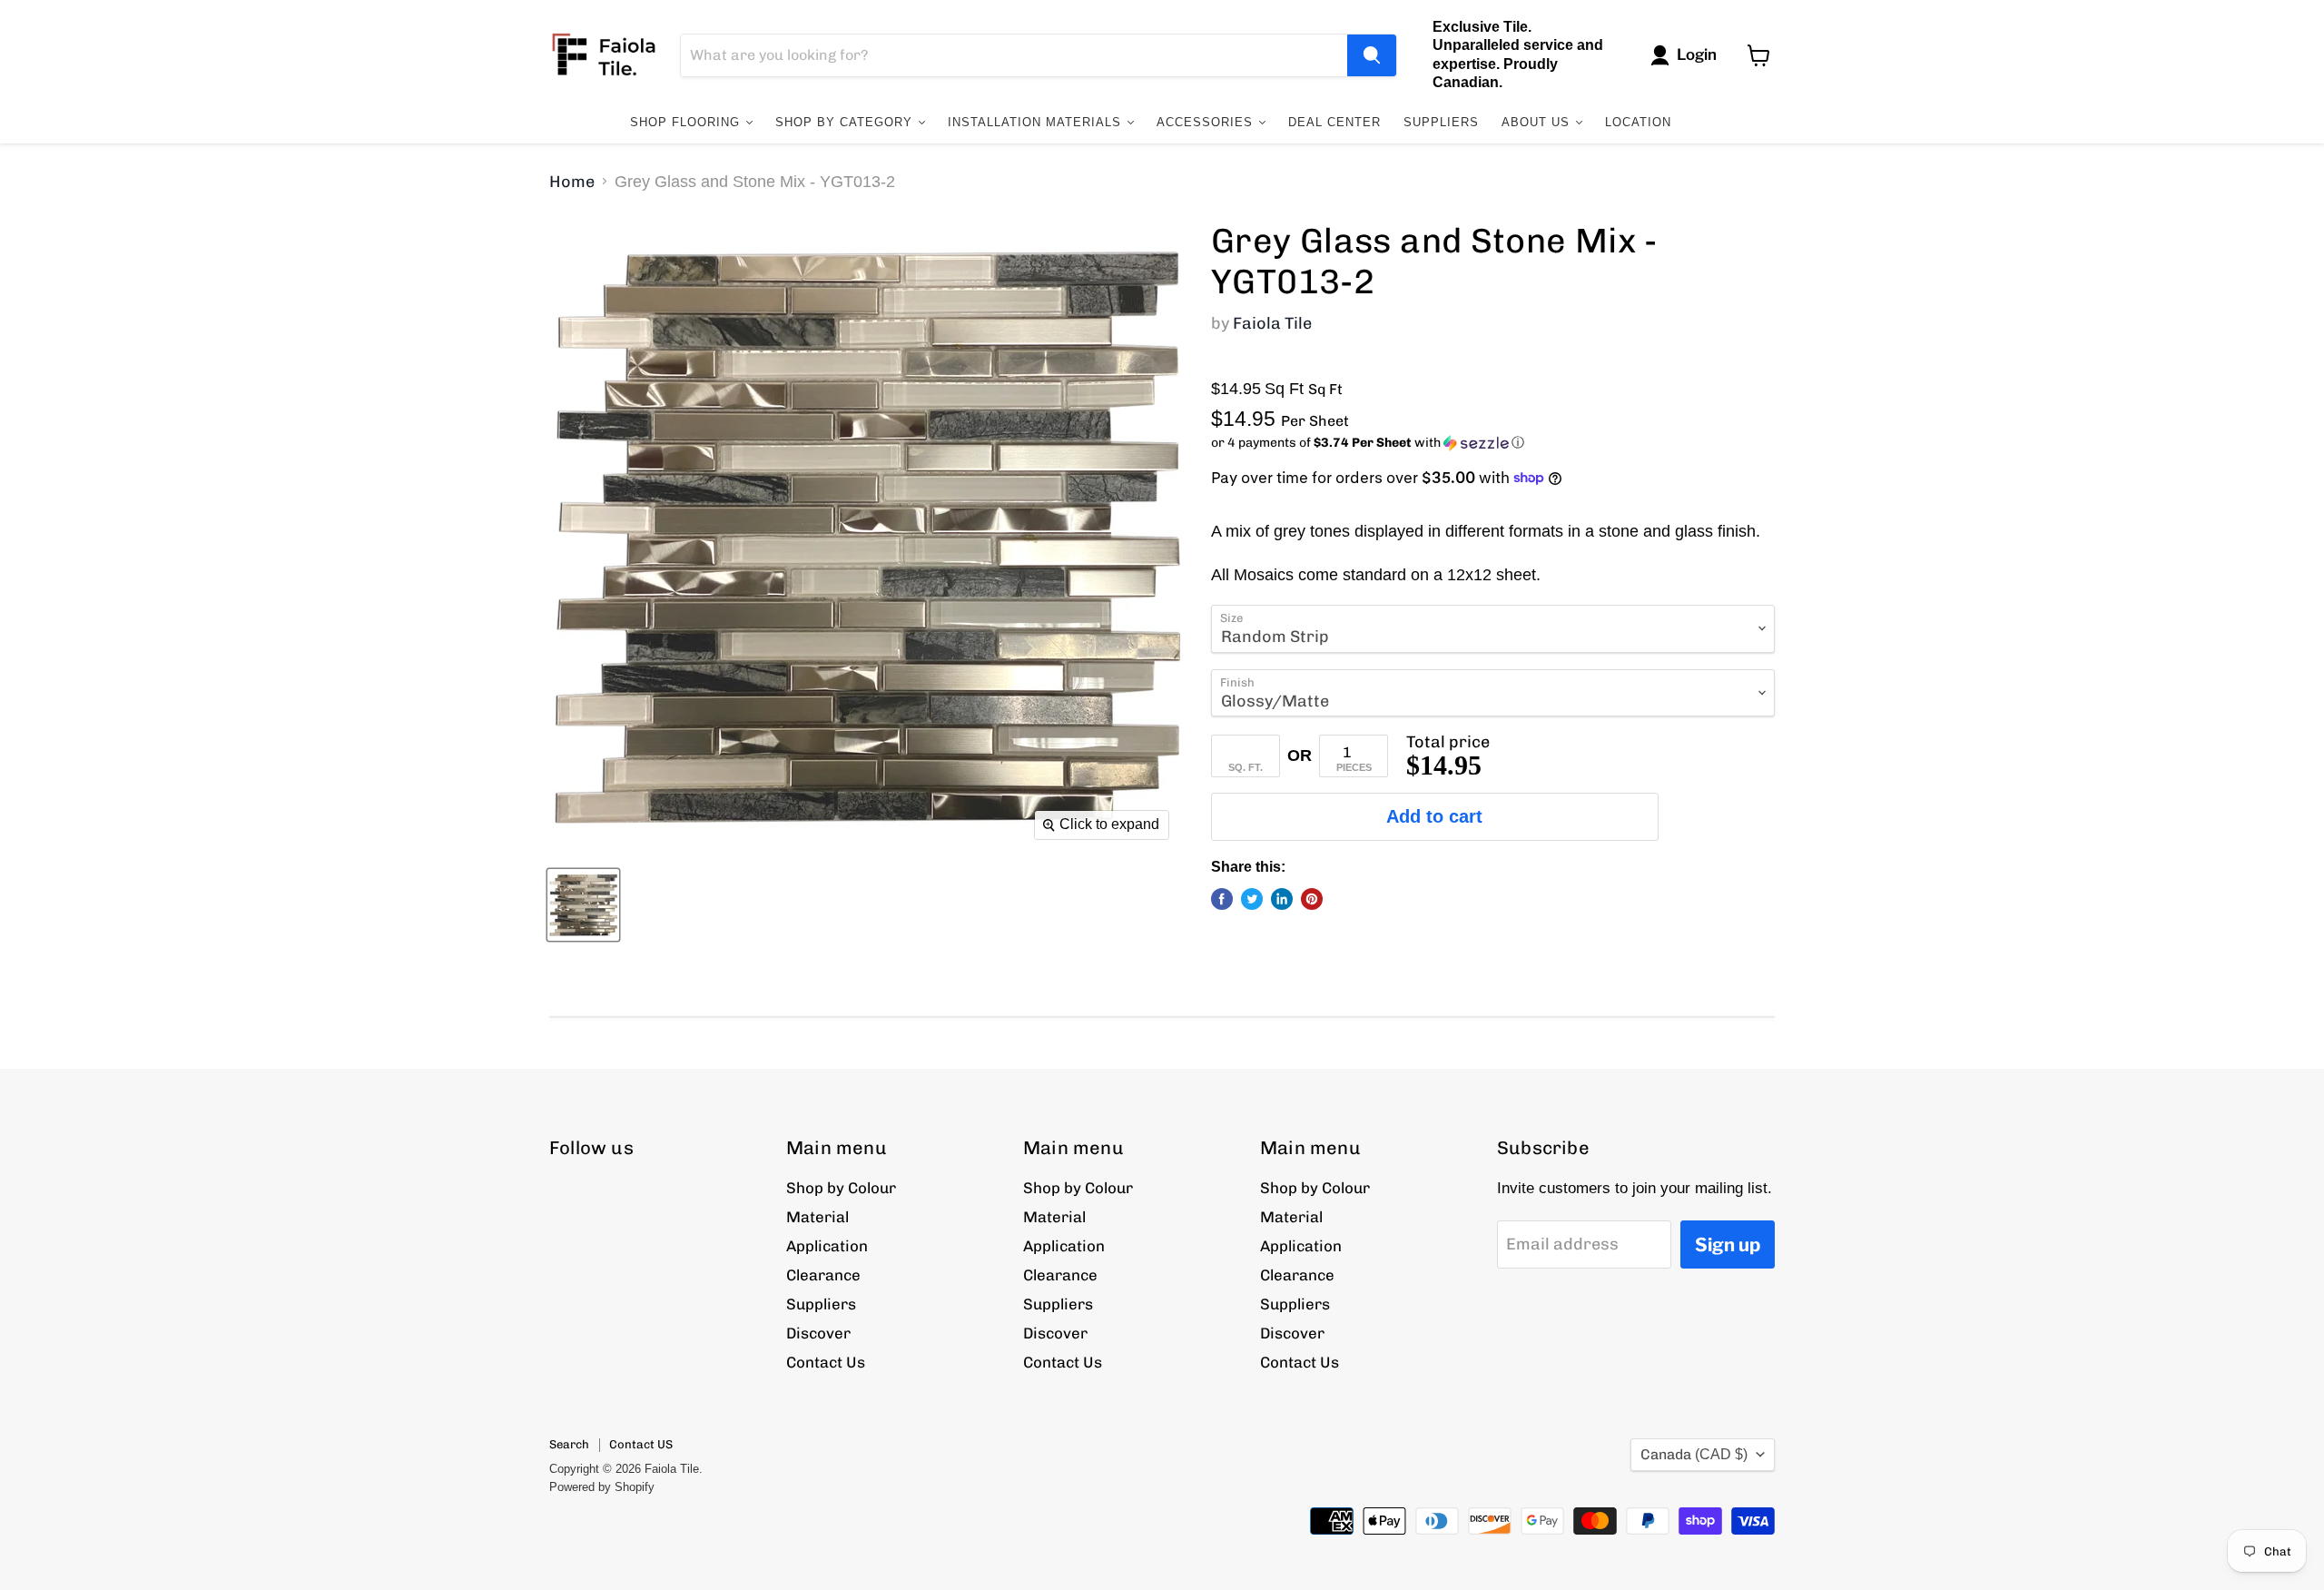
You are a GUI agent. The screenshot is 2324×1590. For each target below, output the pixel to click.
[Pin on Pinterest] (1312, 899)
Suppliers (1441, 122)
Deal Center (1334, 122)
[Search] (1372, 55)
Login (1697, 54)
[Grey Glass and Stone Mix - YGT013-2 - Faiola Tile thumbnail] (583, 905)
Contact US (641, 1444)
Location (1638, 122)
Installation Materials (1037, 122)
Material (817, 1217)
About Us (1538, 122)
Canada (1694, 1454)
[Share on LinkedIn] (1282, 899)
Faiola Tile (1272, 323)
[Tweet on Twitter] (1252, 899)
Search (569, 1444)
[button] (1493, 443)
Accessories (1207, 122)
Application (827, 1246)
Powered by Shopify (602, 1487)
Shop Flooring (687, 122)
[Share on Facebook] (1222, 899)
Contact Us (826, 1362)
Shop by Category (846, 122)
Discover (818, 1333)
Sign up (1728, 1244)
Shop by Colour (841, 1188)
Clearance (823, 1275)
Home (572, 182)
